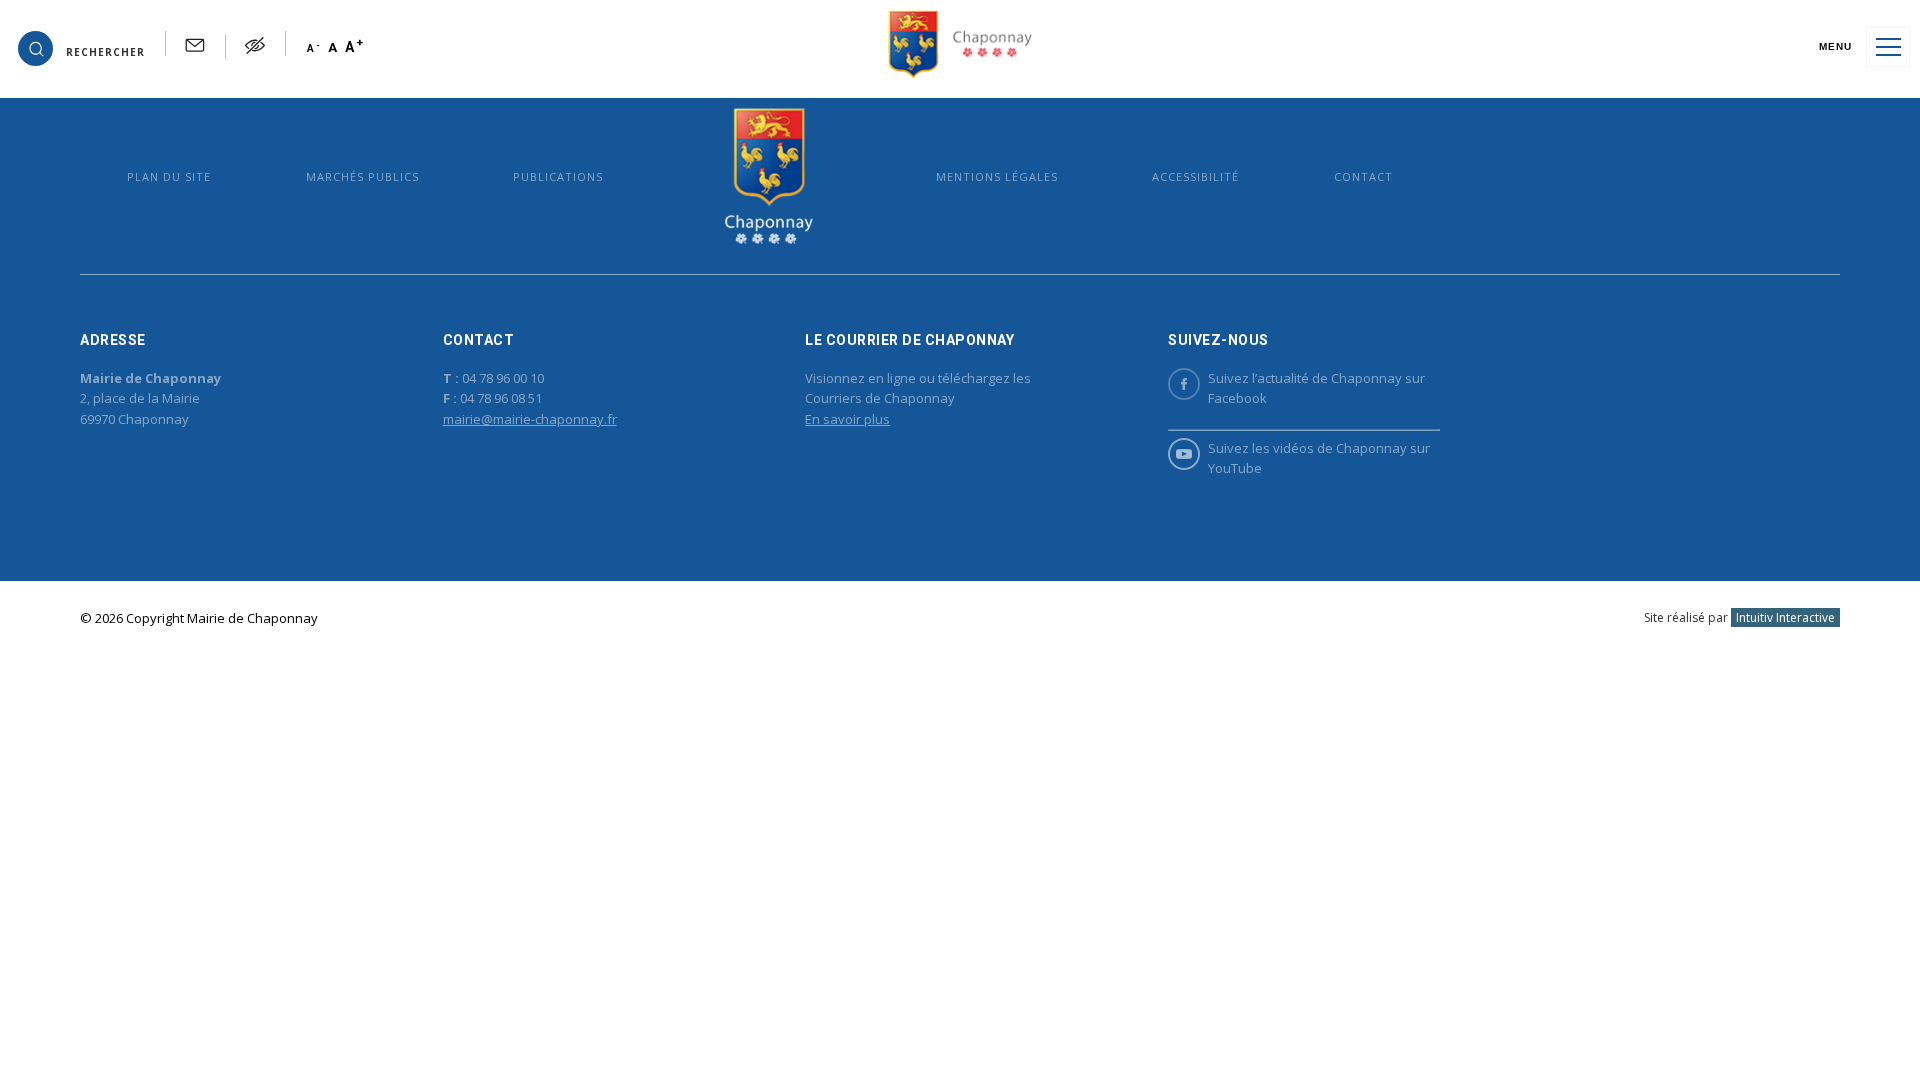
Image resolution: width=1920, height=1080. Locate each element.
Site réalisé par (1739, 617)
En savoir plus (847, 419)
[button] (81, 47)
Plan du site (169, 176)
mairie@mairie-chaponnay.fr (530, 419)
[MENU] (1888, 47)
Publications (558, 176)
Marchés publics (362, 176)
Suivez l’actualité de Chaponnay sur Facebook (1316, 388)
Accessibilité (1195, 176)
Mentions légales (997, 176)
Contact (1363, 176)
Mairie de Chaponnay (769, 176)
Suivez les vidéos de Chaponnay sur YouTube (1319, 458)
